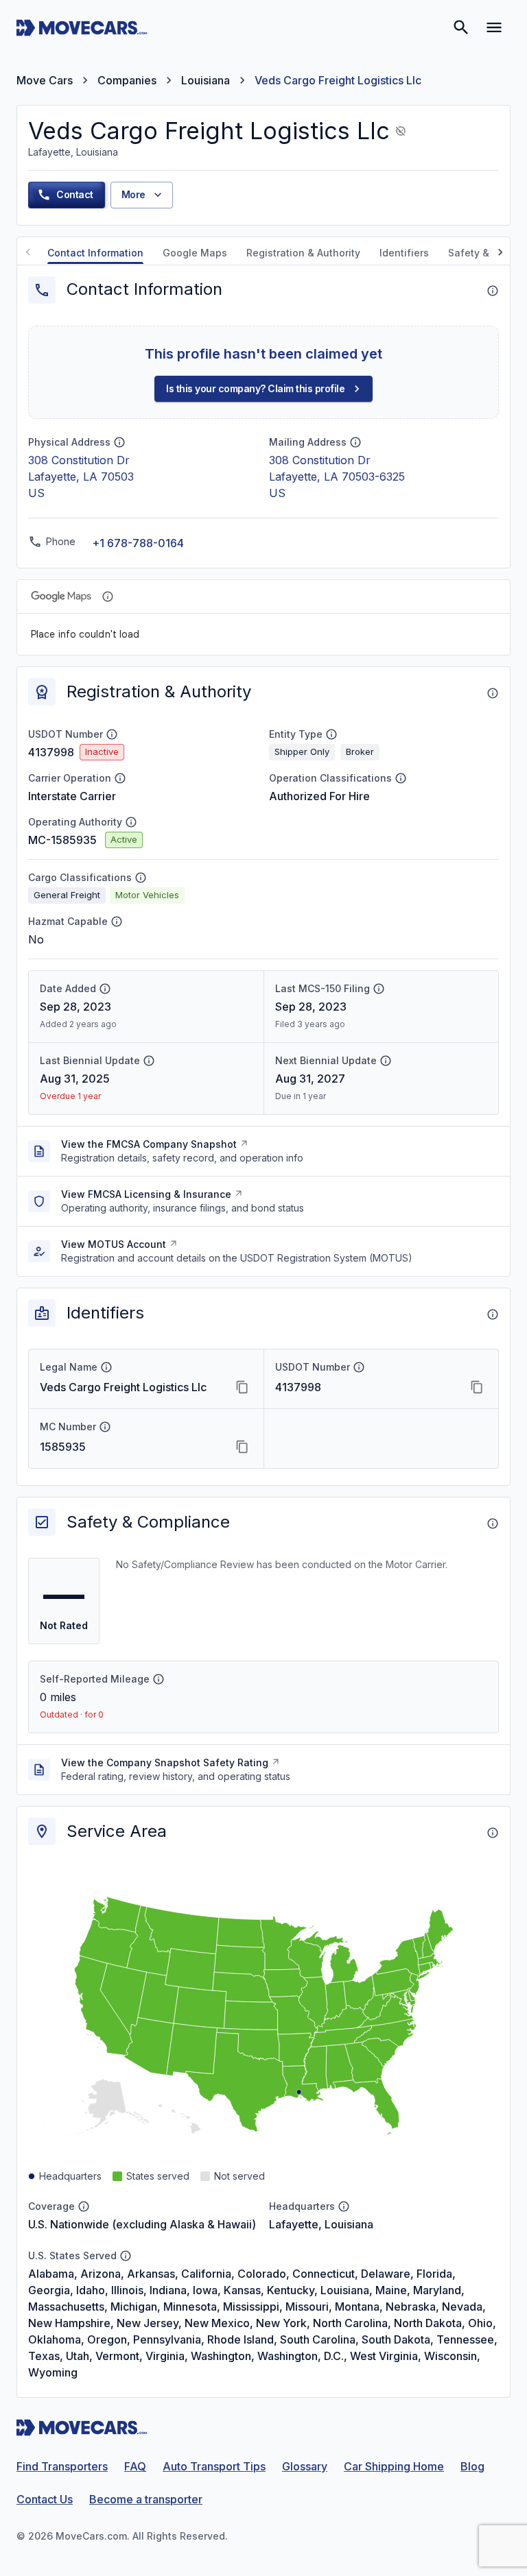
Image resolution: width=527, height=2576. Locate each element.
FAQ (135, 2466)
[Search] (461, 27)
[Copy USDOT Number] (477, 1387)
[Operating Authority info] (131, 822)
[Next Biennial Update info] (386, 1061)
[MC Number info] (105, 1427)
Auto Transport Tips (214, 2466)
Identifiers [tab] (404, 253)
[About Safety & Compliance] (493, 1524)
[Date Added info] (105, 989)
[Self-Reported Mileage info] (159, 1679)
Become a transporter (146, 2499)
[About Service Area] (493, 1833)
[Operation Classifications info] (401, 778)
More (133, 194)
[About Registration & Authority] (493, 693)
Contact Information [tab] (95, 253)
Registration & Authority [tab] (303, 253)
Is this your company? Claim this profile (255, 388)
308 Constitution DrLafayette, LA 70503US (81, 477)
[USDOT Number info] (112, 734)
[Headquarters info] (344, 2206)
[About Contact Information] (493, 291)
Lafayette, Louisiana (321, 2224)
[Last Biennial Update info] (149, 1061)
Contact (75, 194)
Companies (127, 80)
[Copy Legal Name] (242, 1387)
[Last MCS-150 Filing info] (379, 989)
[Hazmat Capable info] (117, 922)
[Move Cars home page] (82, 27)
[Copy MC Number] (242, 1447)
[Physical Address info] (119, 442)
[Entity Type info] (331, 734)
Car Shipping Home (394, 2466)
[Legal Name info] (106, 1367)
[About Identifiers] (493, 1314)
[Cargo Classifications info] (141, 878)
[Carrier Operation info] (120, 778)
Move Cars (45, 80)
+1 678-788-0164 (138, 543)
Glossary (305, 2466)
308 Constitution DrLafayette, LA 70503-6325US (337, 477)
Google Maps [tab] (195, 253)
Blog (472, 2466)
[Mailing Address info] (355, 442)
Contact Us (45, 2499)
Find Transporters (62, 2466)
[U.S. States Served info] (126, 2256)
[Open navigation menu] (494, 27)
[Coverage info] (84, 2206)
